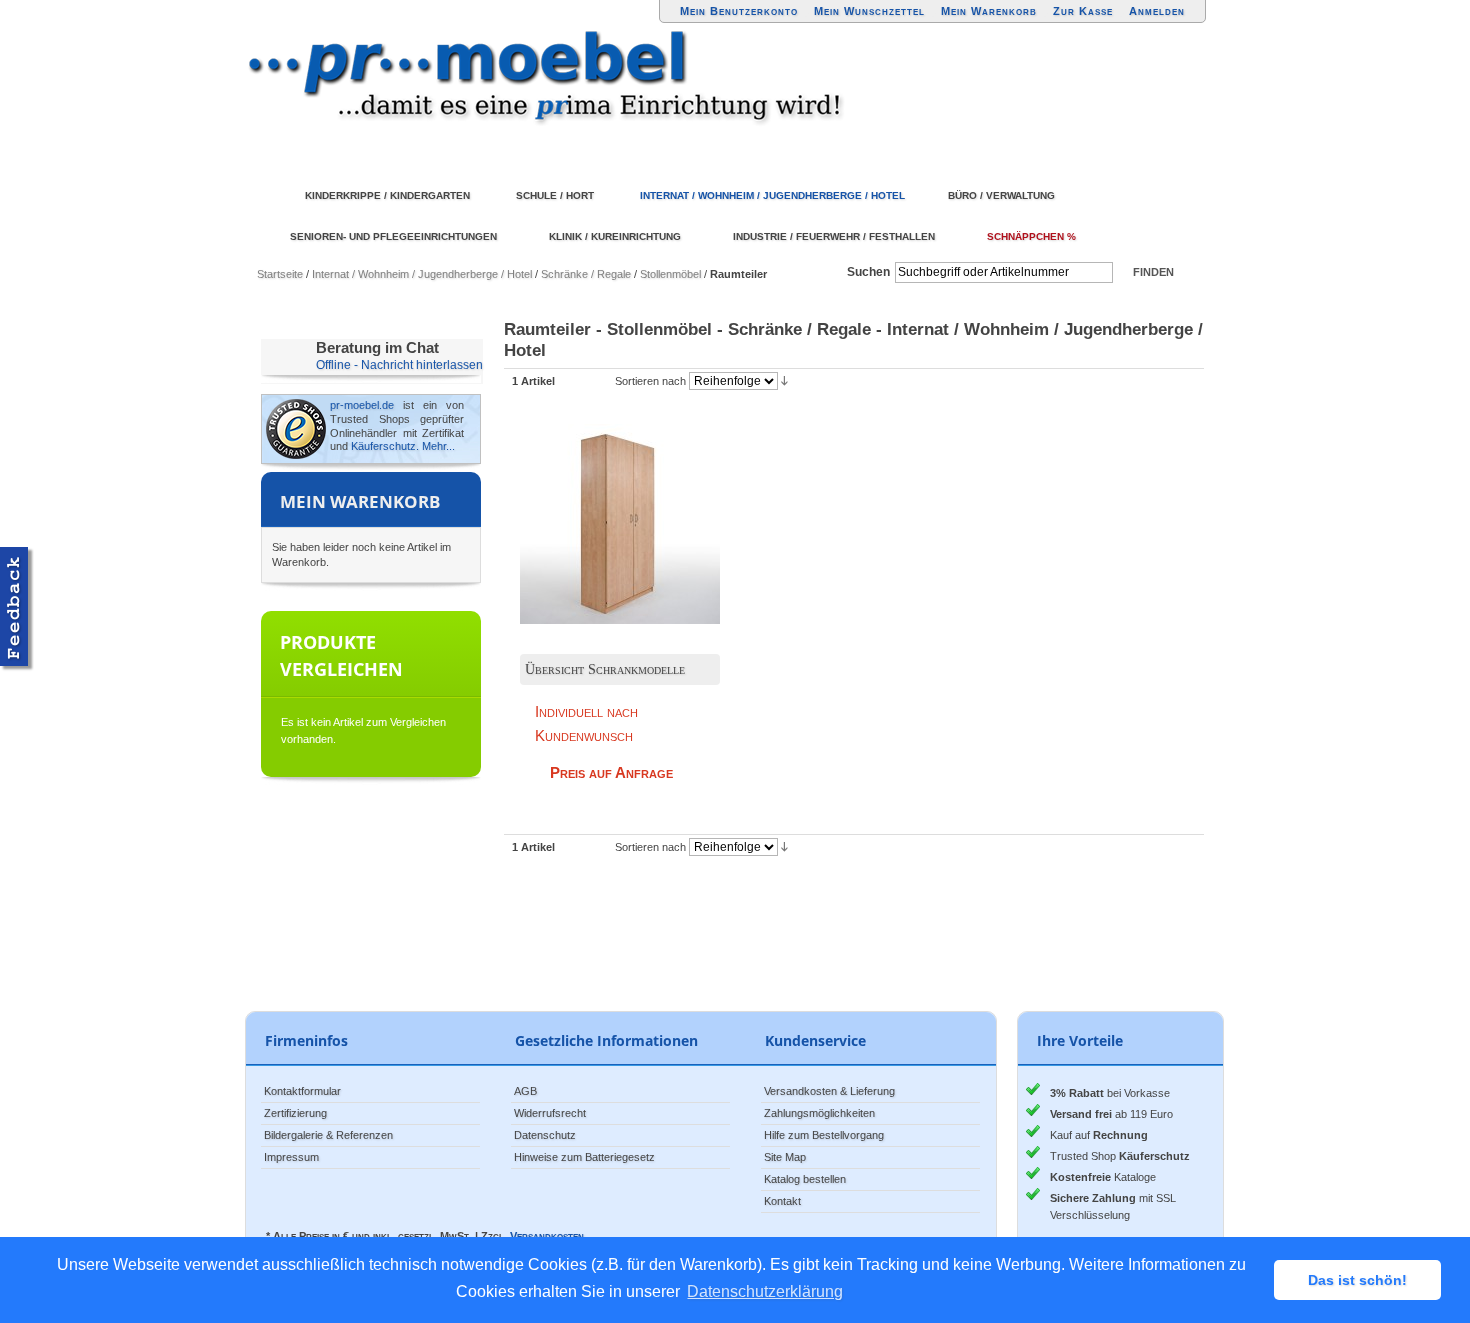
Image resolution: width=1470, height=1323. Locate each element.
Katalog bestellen (805, 1179)
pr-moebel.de (362, 405)
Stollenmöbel (670, 274)
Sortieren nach (650, 381)
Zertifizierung (295, 1113)
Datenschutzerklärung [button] (765, 1291)
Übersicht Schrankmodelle (605, 669)
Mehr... (438, 446)
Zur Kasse (1083, 11)
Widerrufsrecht (550, 1113)
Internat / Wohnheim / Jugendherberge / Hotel (422, 274)
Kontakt (782, 1201)
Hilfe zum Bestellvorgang (824, 1135)
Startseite (280, 274)
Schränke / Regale (586, 274)
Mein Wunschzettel (869, 11)
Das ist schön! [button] (1357, 1280)
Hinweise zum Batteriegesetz (584, 1157)
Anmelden (1157, 11)
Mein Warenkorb (989, 11)
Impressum (291, 1157)
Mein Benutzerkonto (739, 11)
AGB (525, 1091)
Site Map (785, 1157)
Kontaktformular (302, 1091)
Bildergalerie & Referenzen (328, 1135)
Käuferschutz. (385, 446)
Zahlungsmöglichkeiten (819, 1113)
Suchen (868, 272)
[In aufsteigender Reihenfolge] (784, 380)
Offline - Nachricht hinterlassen (399, 365)
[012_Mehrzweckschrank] (605, 509)
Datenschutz (545, 1135)
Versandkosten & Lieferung (829, 1091)
